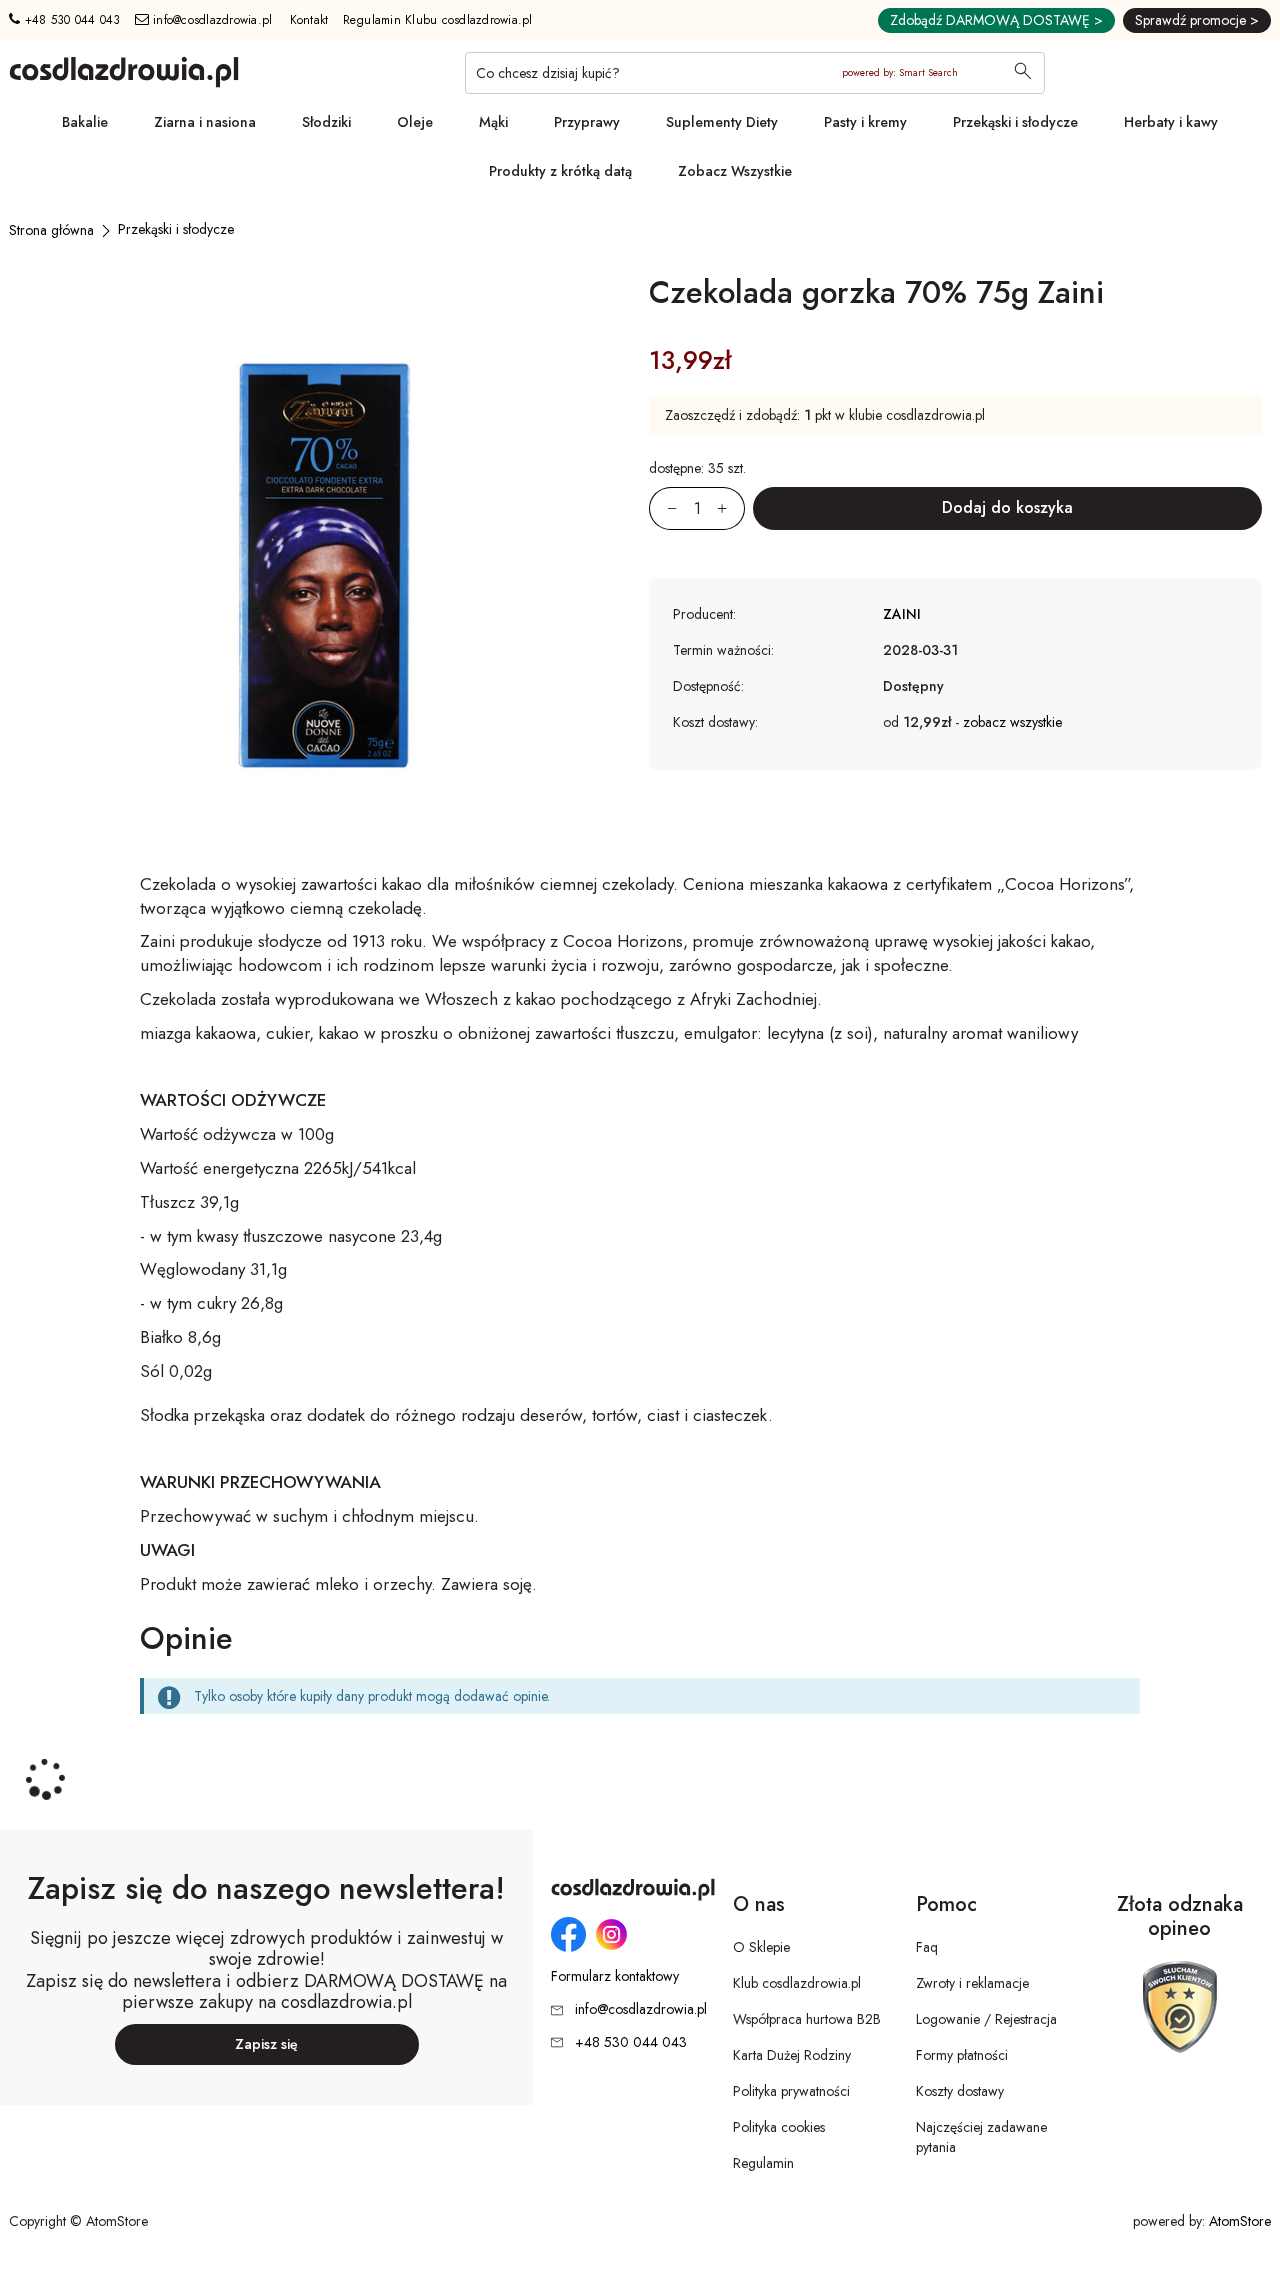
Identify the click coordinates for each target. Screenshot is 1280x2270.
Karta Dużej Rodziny (792, 2055)
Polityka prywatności (791, 2091)
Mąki (493, 122)
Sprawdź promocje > (1197, 20)
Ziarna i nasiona (205, 122)
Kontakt (309, 20)
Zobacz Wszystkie (735, 171)
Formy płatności (962, 2055)
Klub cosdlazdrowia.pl (797, 1983)
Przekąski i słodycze (1015, 122)
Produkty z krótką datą (560, 171)
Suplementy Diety (722, 122)
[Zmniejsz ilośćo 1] (663, 508)
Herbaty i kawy (1171, 122)
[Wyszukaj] (1023, 73)
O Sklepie (761, 1947)
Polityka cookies (779, 2127)
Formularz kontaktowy (615, 1976)
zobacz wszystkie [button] (1012, 722)
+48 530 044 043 (70, 20)
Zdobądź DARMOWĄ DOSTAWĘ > (996, 20)
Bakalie (85, 122)
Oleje (415, 122)
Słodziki (326, 122)
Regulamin (763, 2163)
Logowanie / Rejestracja (986, 2019)
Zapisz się (266, 2044)
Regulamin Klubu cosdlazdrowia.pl (438, 20)
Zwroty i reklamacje (972, 1983)
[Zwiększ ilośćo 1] (731, 508)
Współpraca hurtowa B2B (807, 2019)
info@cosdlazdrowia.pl (211, 20)
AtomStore (1240, 2221)
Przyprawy (587, 122)
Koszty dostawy (960, 2091)
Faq (927, 1947)
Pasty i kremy (865, 122)
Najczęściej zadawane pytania (981, 2137)
